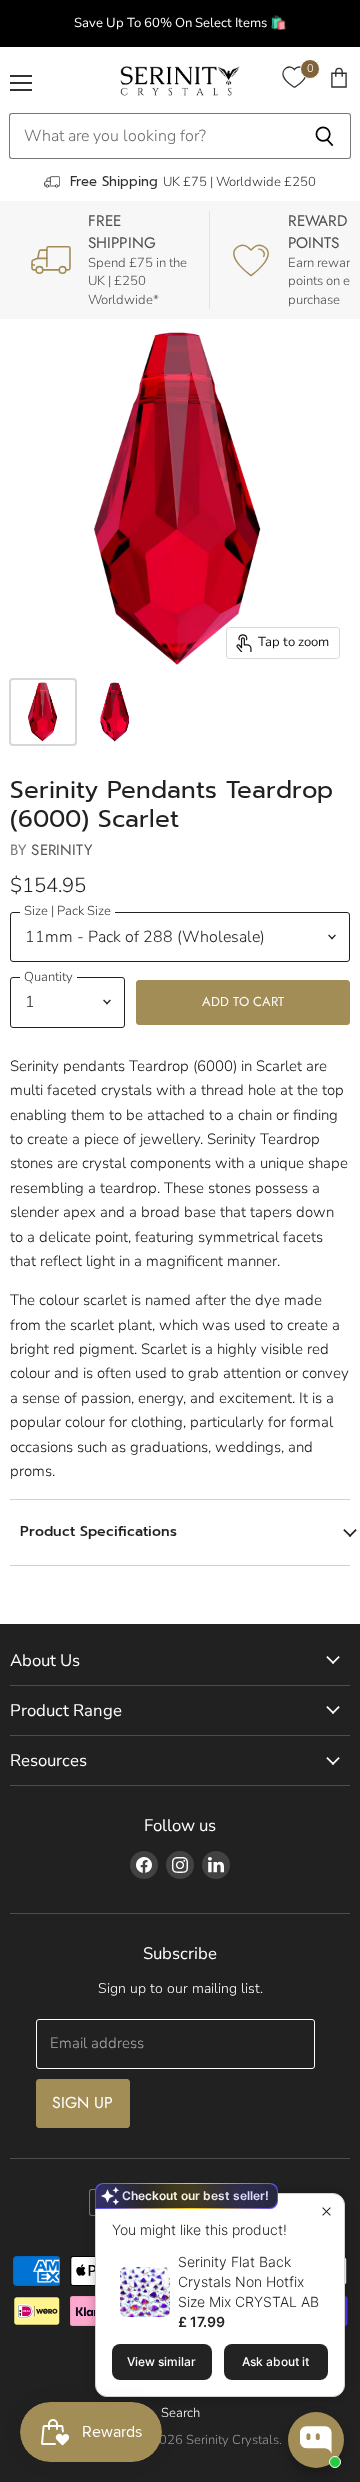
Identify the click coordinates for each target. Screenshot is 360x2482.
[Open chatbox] (316, 2440)
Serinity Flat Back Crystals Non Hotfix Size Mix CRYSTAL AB (248, 2281)
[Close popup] (326, 2211)
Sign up (83, 2102)
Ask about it (275, 2361)
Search (180, 2413)
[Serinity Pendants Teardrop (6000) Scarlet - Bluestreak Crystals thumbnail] (43, 712)
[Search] (324, 136)
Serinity (61, 850)
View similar (161, 2361)
